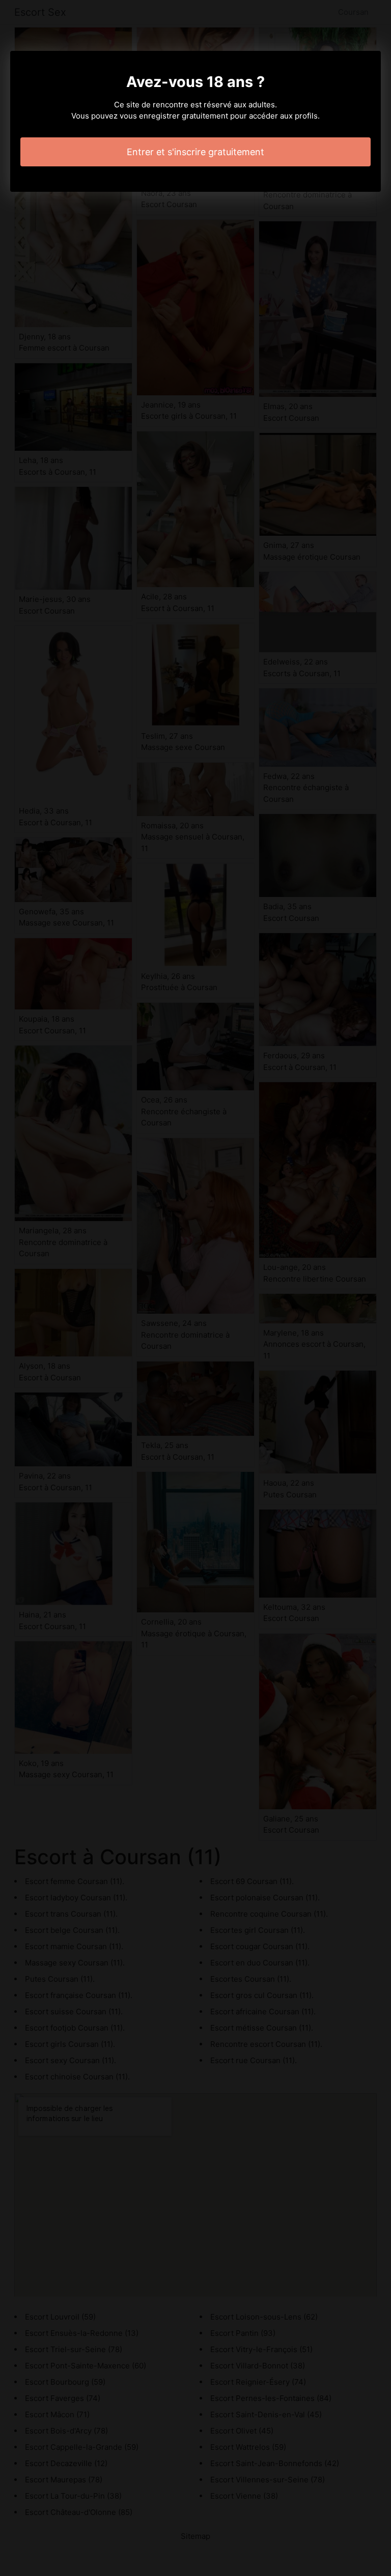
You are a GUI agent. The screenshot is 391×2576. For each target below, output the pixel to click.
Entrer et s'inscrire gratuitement (195, 152)
